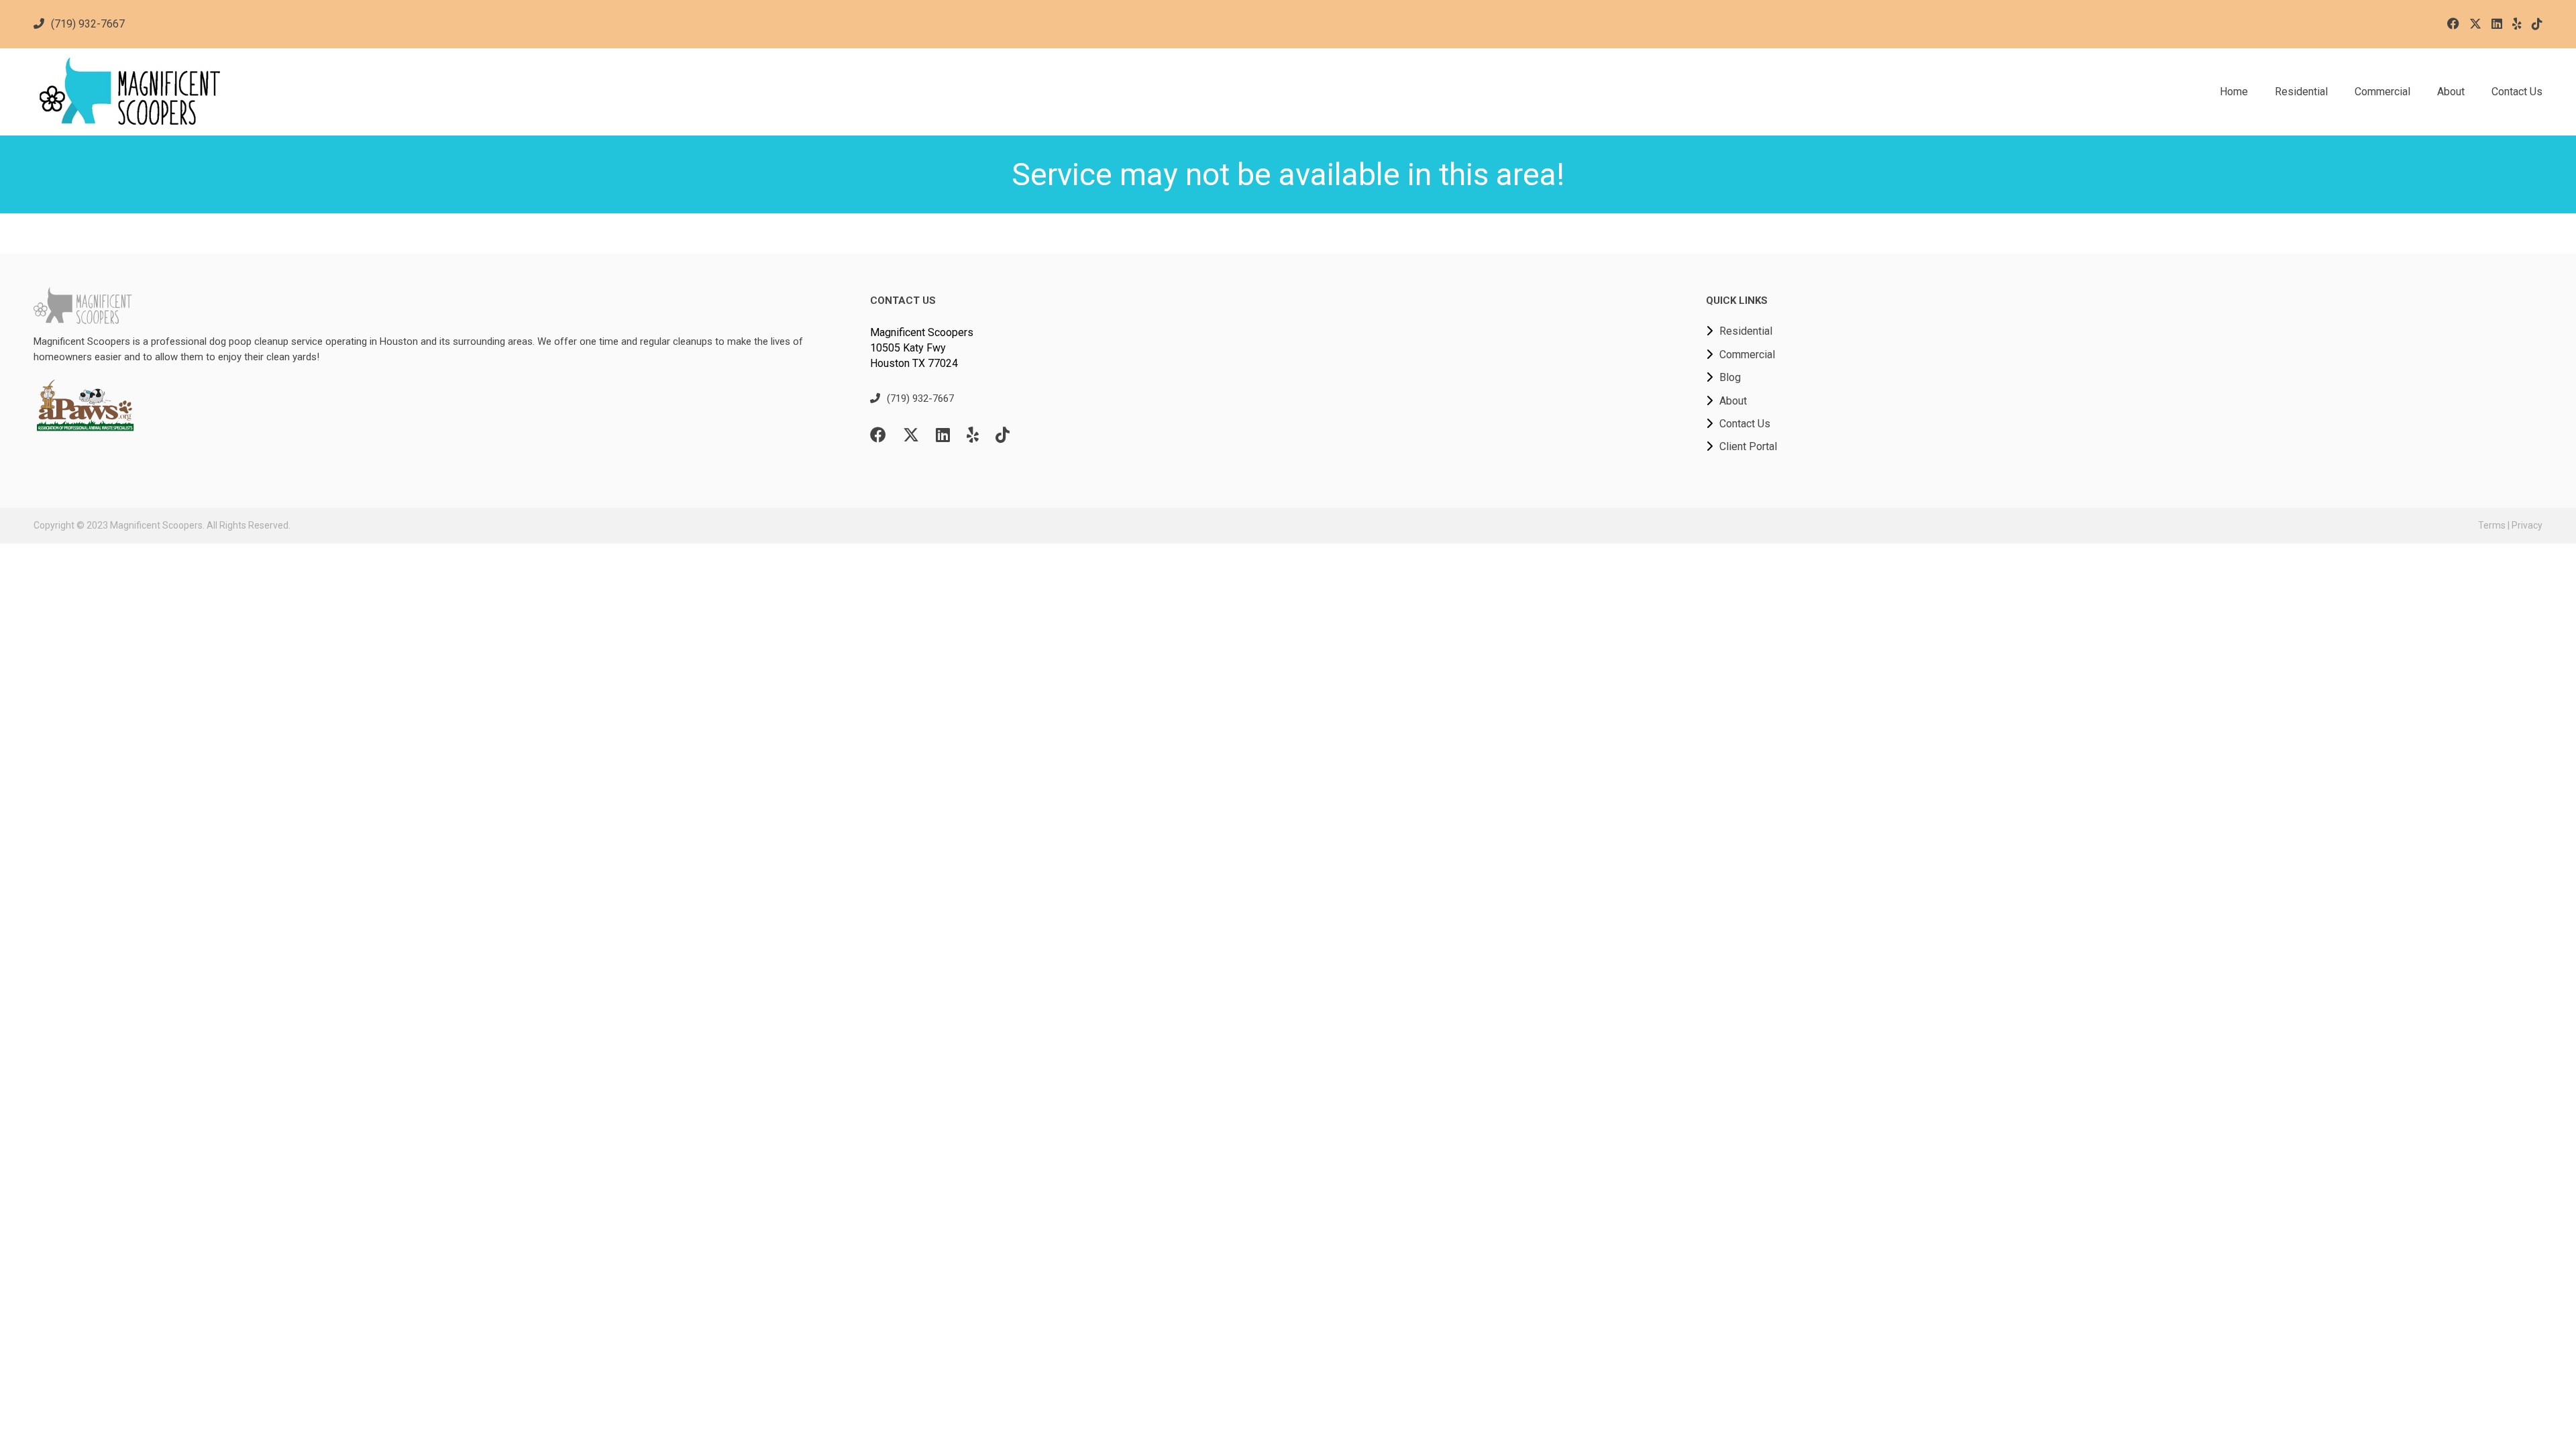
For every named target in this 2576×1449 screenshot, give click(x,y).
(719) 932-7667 (88, 24)
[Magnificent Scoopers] (347, 92)
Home (2234, 92)
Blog (1730, 377)
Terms (2492, 525)
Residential (2301, 92)
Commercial (2382, 92)
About (2451, 92)
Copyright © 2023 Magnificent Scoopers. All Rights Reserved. (162, 525)
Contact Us (2517, 92)
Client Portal (1748, 446)
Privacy (2527, 525)
